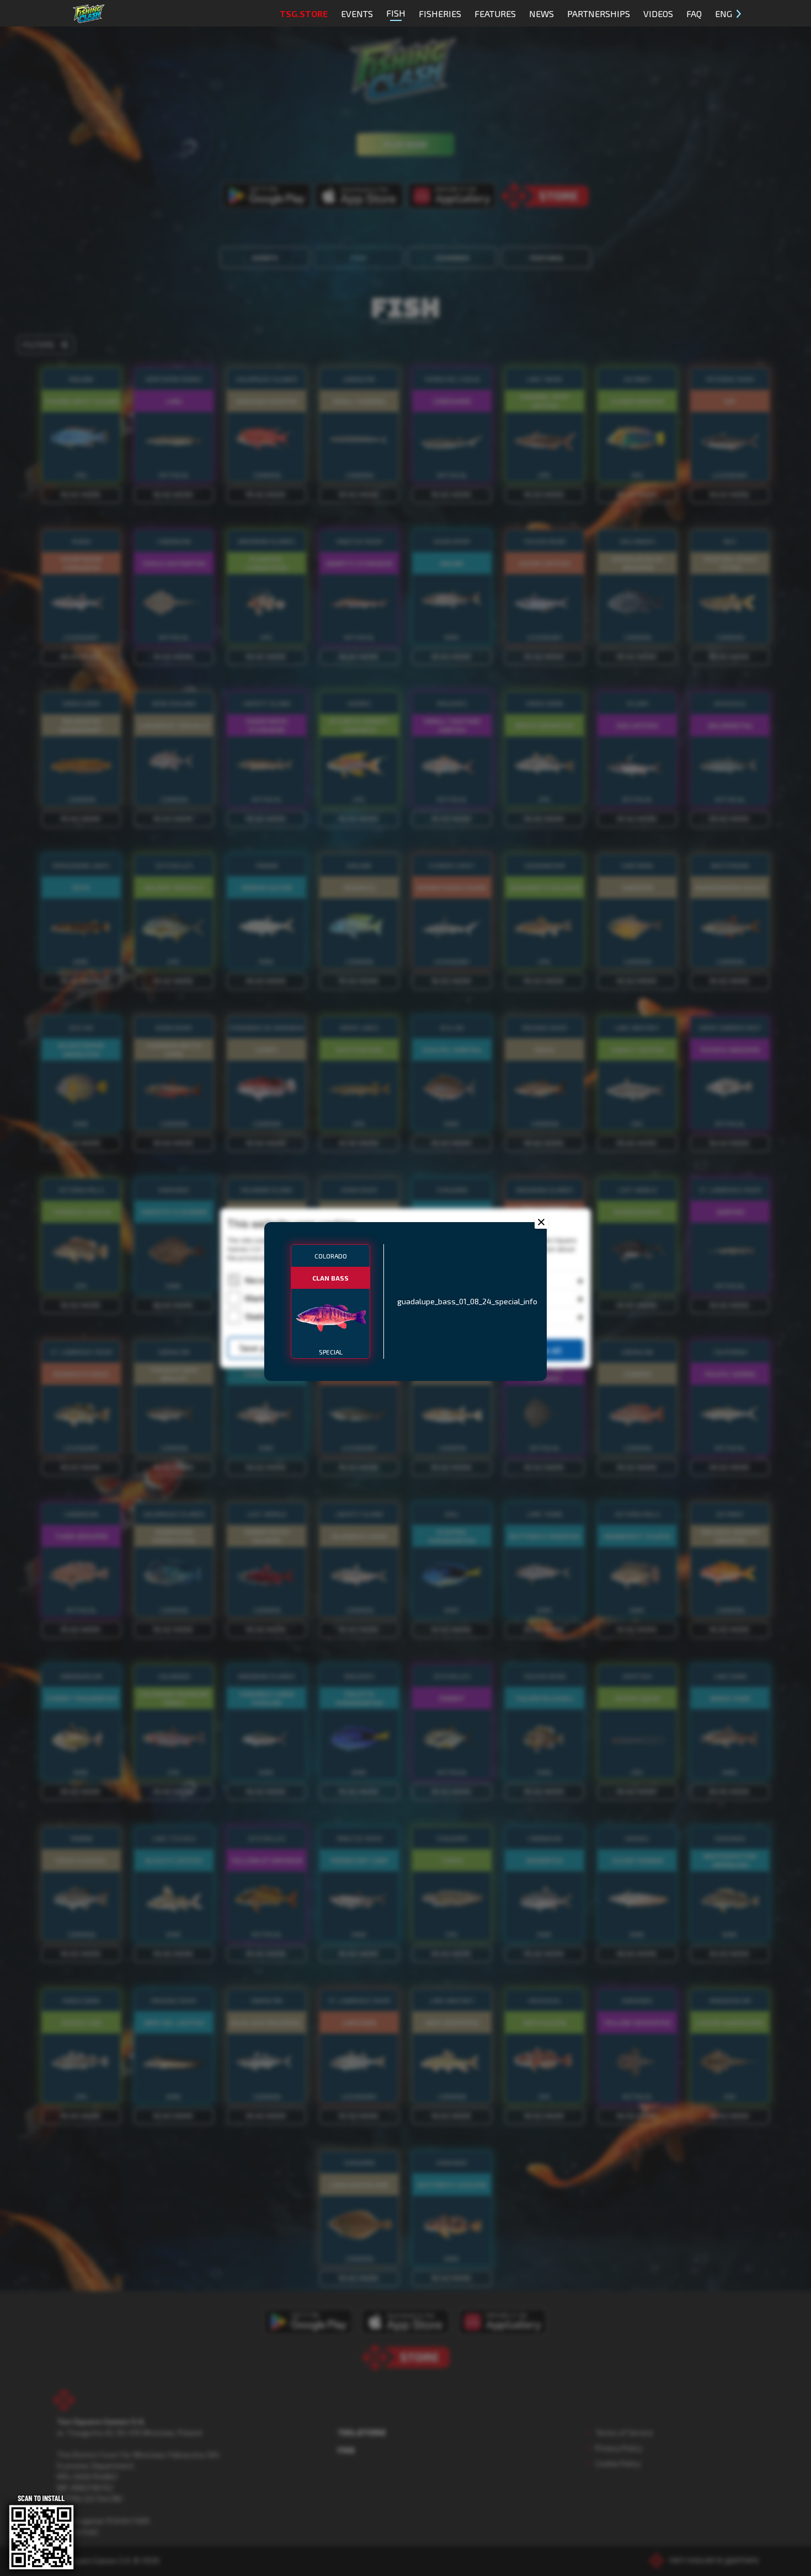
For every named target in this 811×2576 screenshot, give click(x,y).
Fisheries (440, 14)
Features (495, 14)
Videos (658, 14)
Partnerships (599, 14)
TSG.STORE (304, 14)
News (541, 14)
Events (357, 14)
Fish (396, 13)
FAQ (694, 14)
